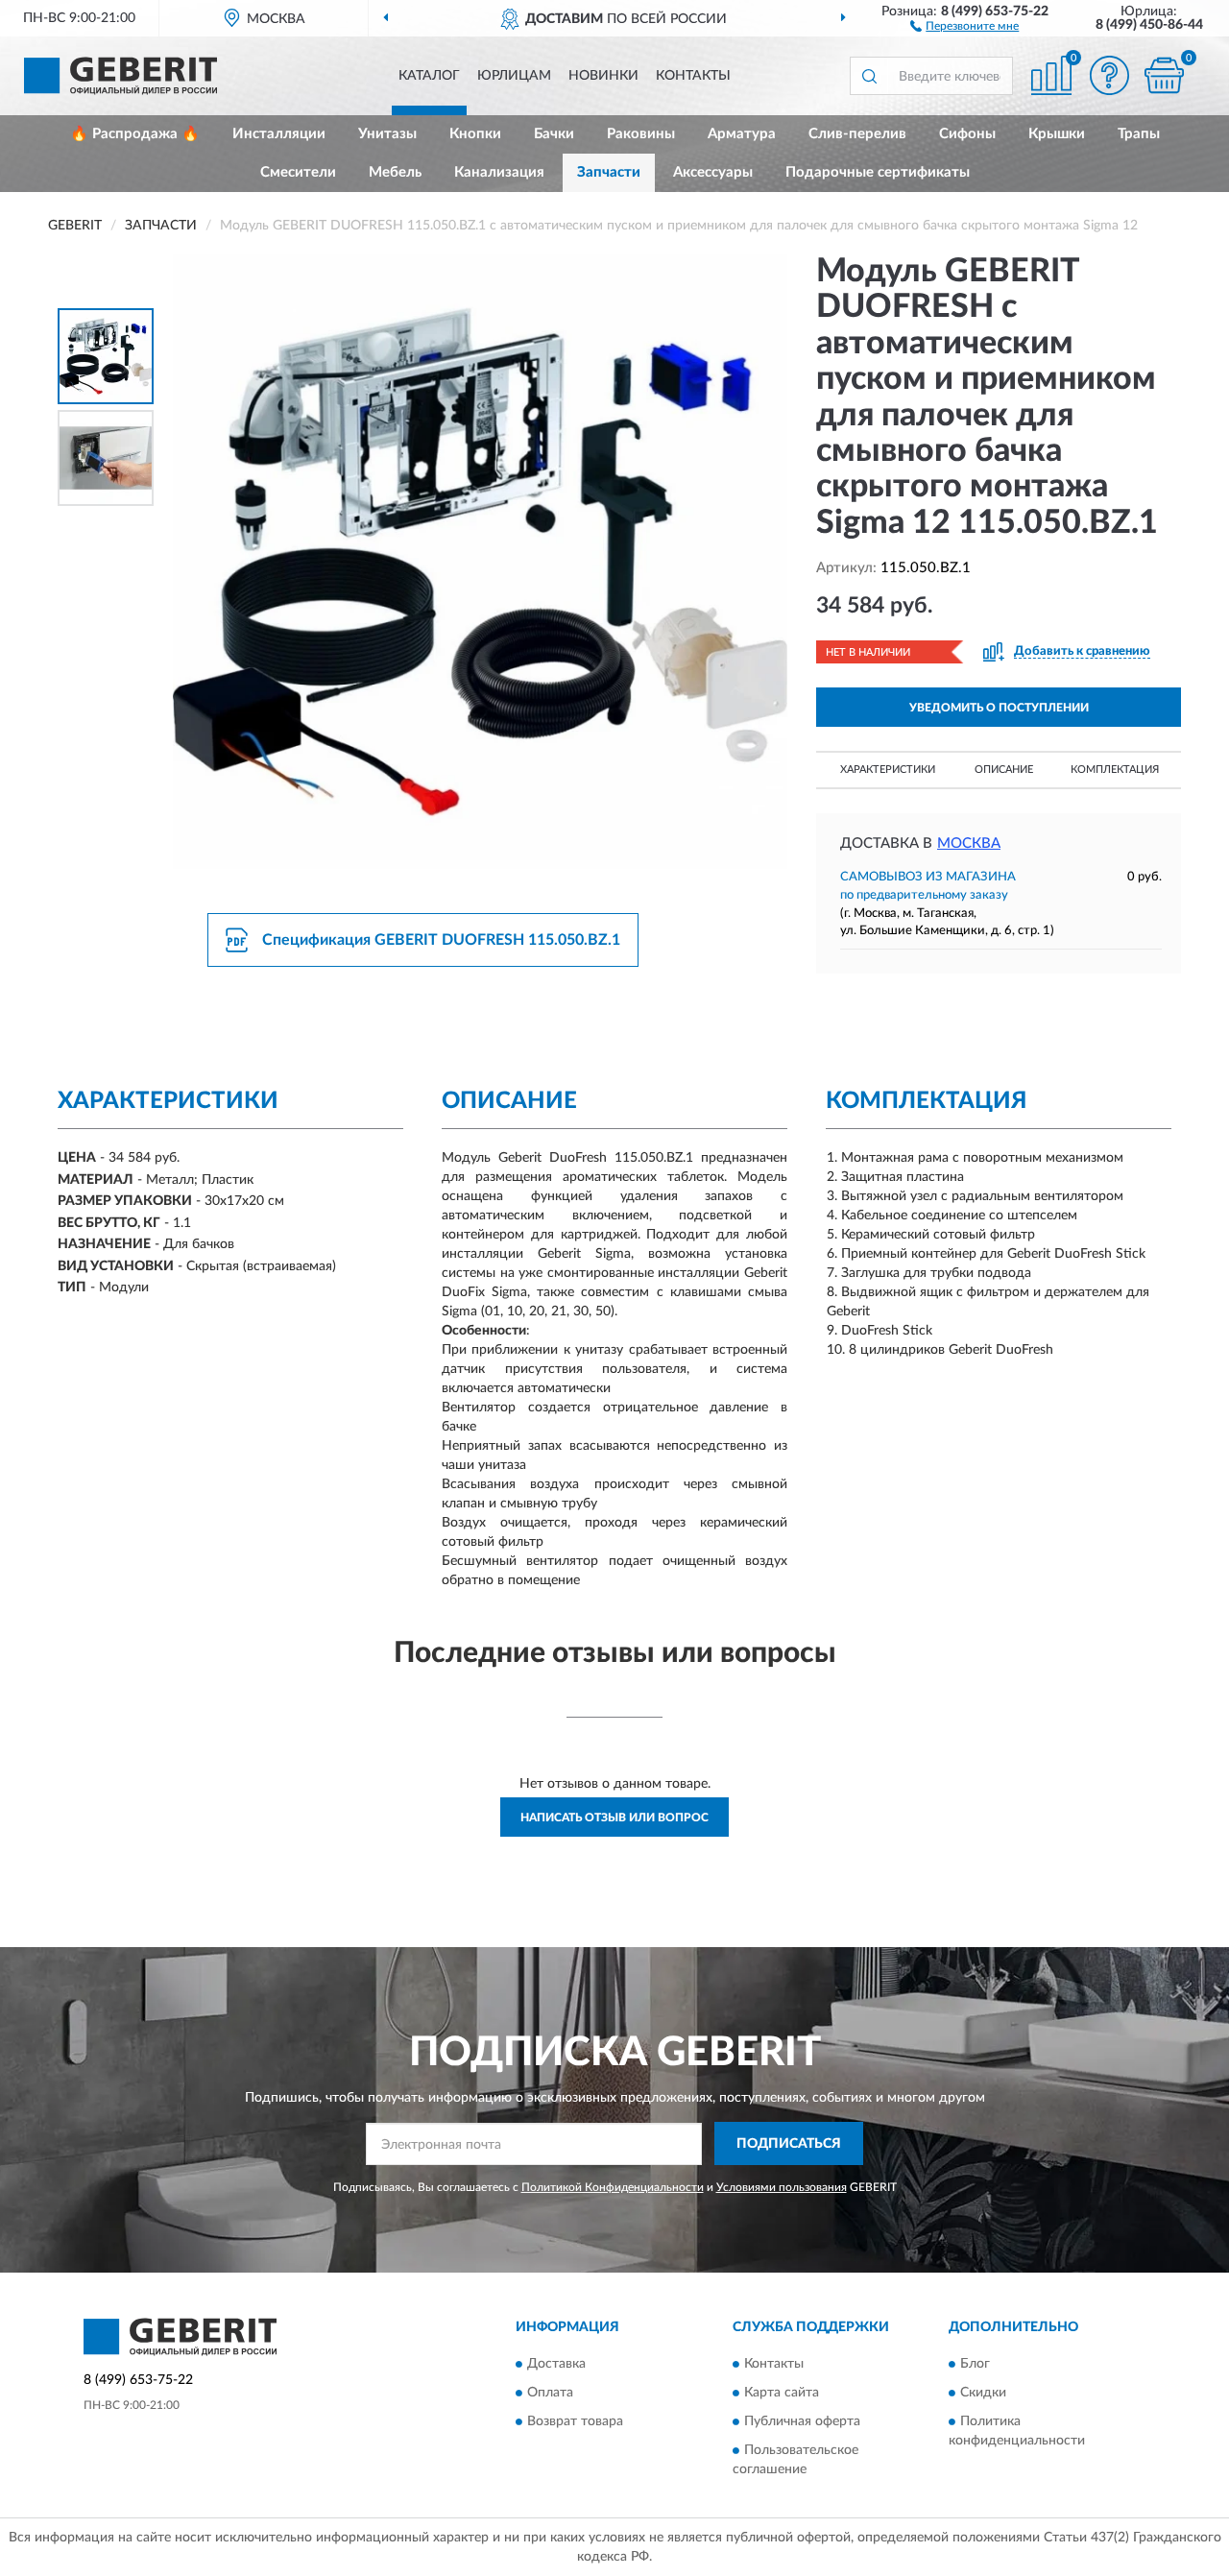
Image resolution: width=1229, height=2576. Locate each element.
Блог (975, 2365)
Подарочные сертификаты (878, 172)
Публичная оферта (802, 2422)
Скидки (983, 2394)
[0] (1164, 75)
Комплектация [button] (1115, 770)
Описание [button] (1004, 770)
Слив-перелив (857, 134)
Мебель (395, 172)
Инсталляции (279, 134)
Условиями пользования (782, 2187)
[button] (964, 25)
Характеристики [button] (888, 770)
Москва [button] (969, 843)
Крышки (1057, 134)
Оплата (550, 2394)
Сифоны (967, 134)
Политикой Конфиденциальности (613, 2187)
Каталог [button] (429, 76)
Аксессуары (713, 172)
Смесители (298, 172)
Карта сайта (782, 2394)
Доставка (556, 2365)
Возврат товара (575, 2422)
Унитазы (387, 134)
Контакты (693, 76)
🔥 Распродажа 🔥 (135, 134)
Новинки (603, 76)
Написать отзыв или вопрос (614, 1818)
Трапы (1139, 134)
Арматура (742, 134)
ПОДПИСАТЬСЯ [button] (789, 2144)
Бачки (554, 134)
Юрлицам (514, 76)
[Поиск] (869, 76)
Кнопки (475, 134)
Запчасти (609, 172)
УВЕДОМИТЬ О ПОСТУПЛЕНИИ (999, 708)
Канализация (499, 172)
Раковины (641, 134)
